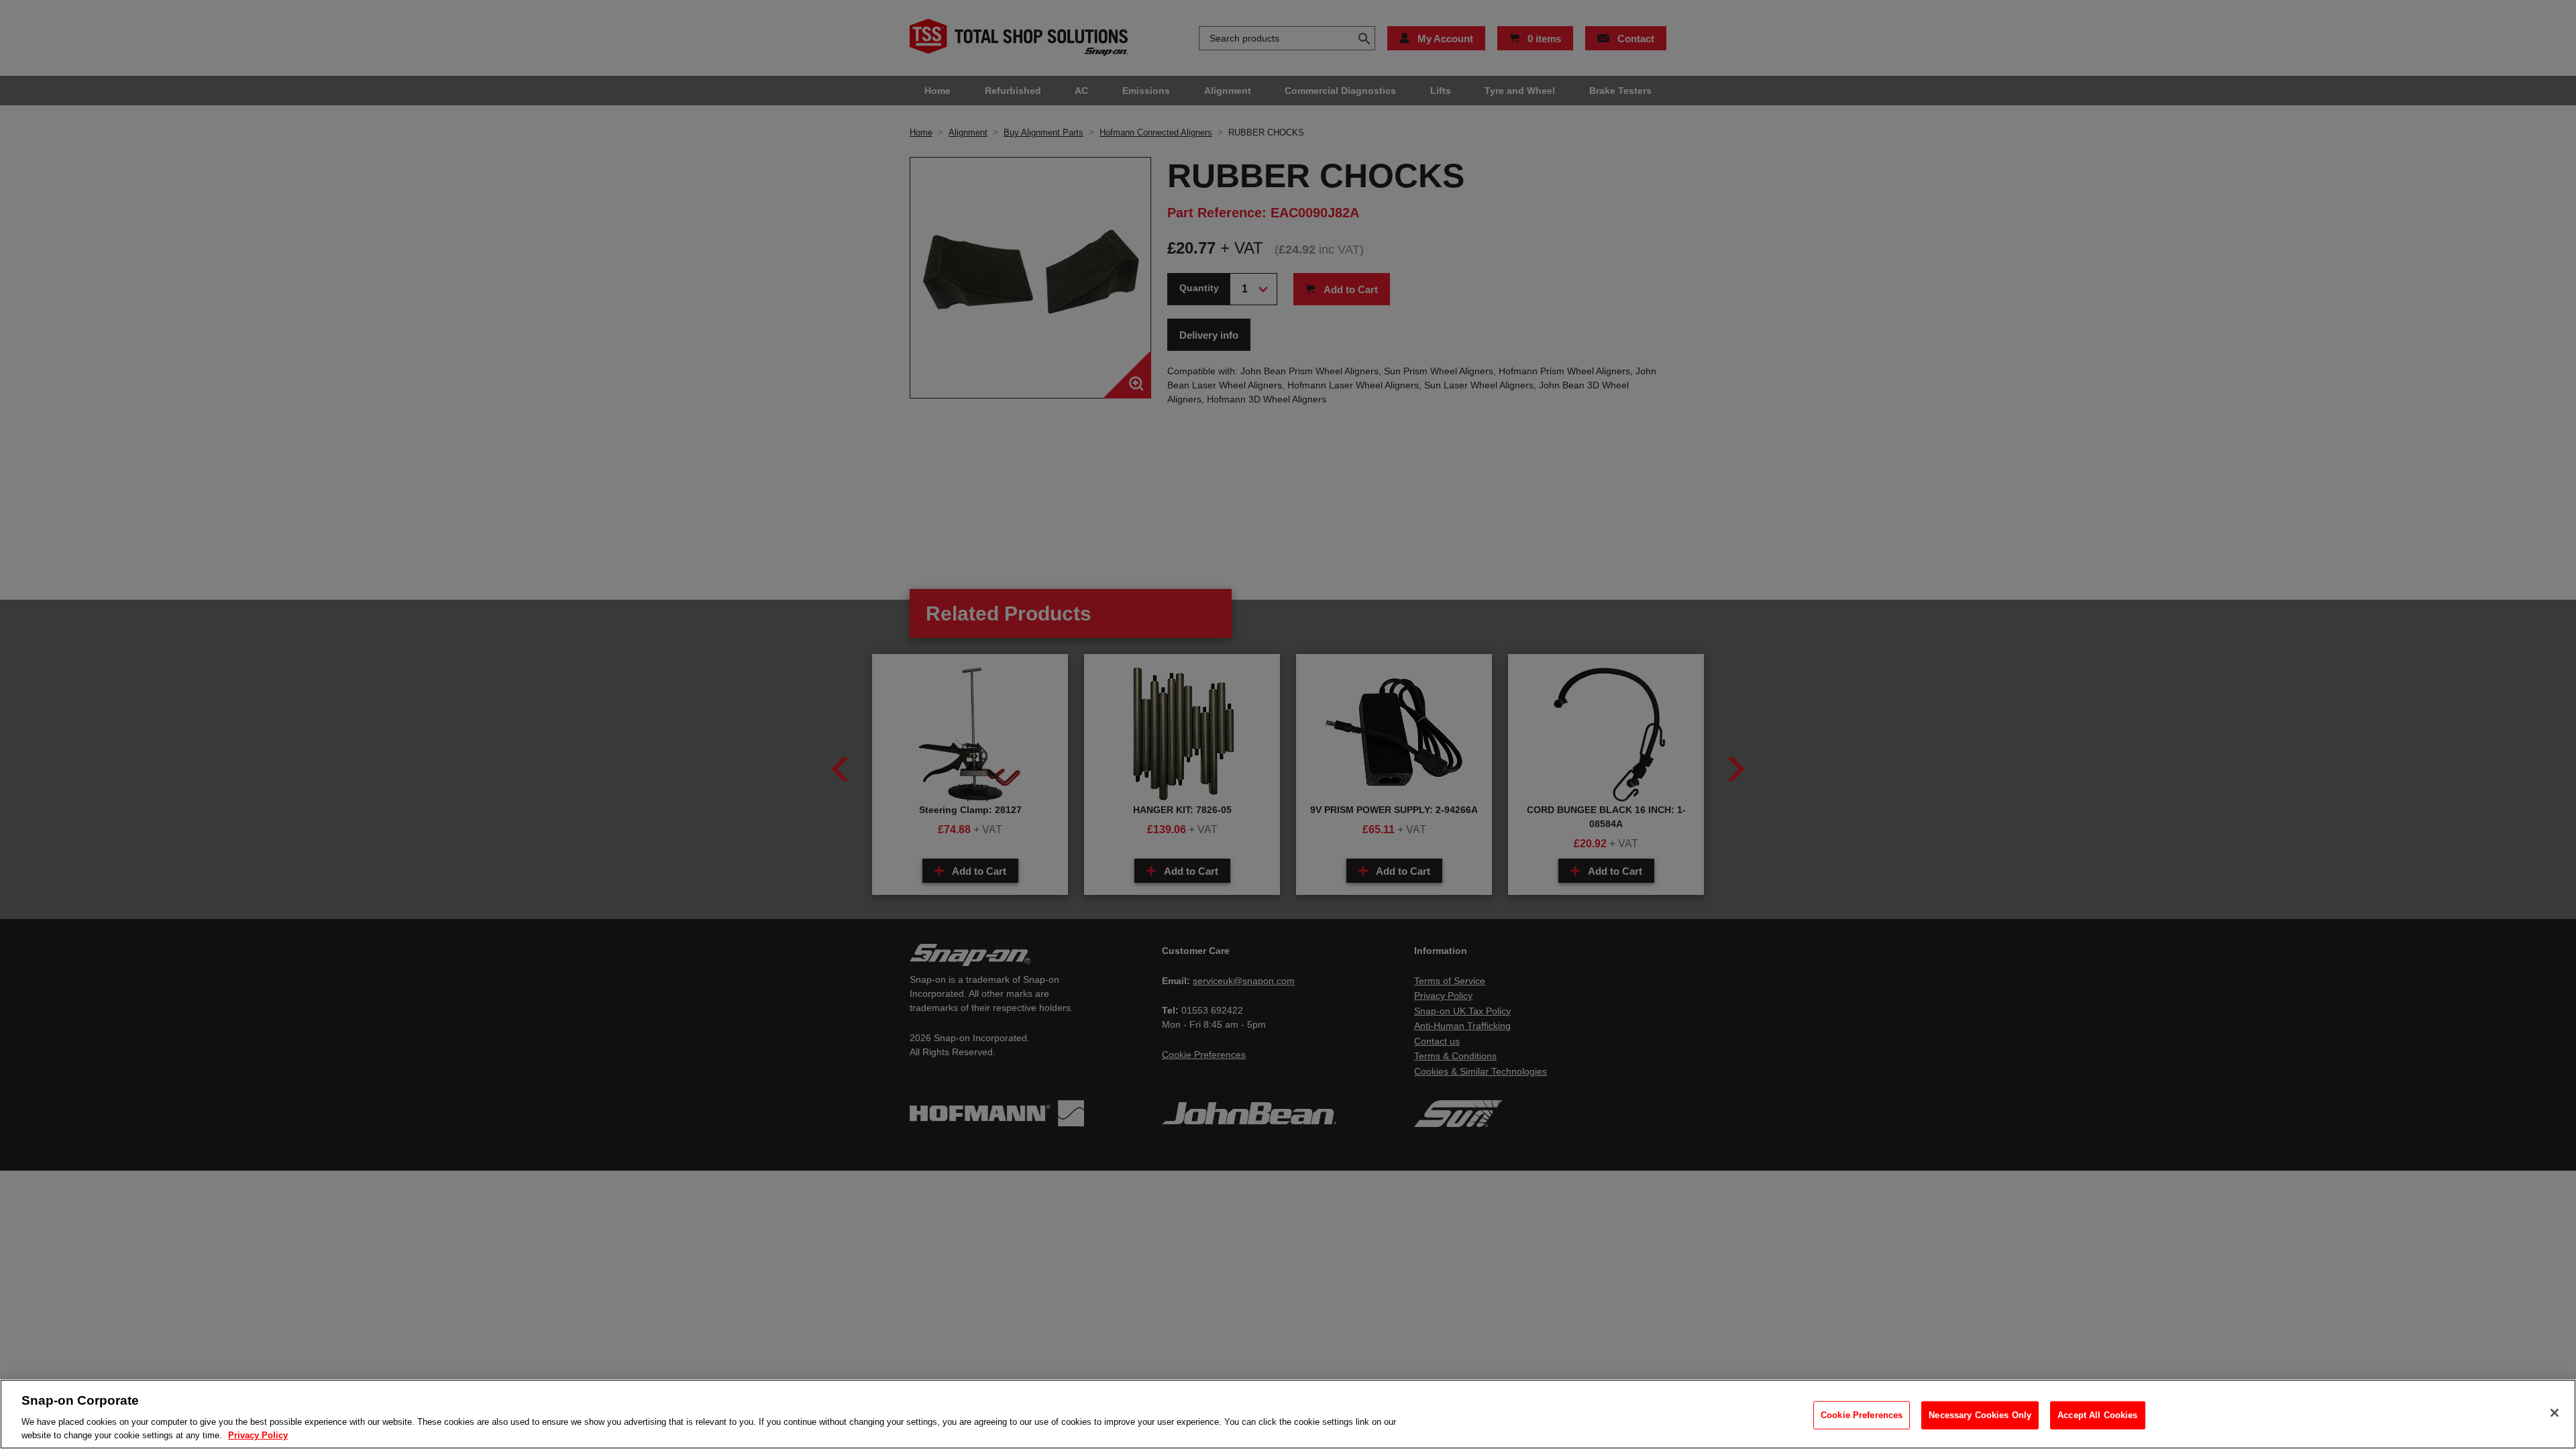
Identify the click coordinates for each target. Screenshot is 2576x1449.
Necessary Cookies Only (1980, 1415)
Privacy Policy (258, 1435)
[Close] (2555, 1413)
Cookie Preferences (1862, 1415)
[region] (1288, 1414)
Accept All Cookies (2097, 1415)
